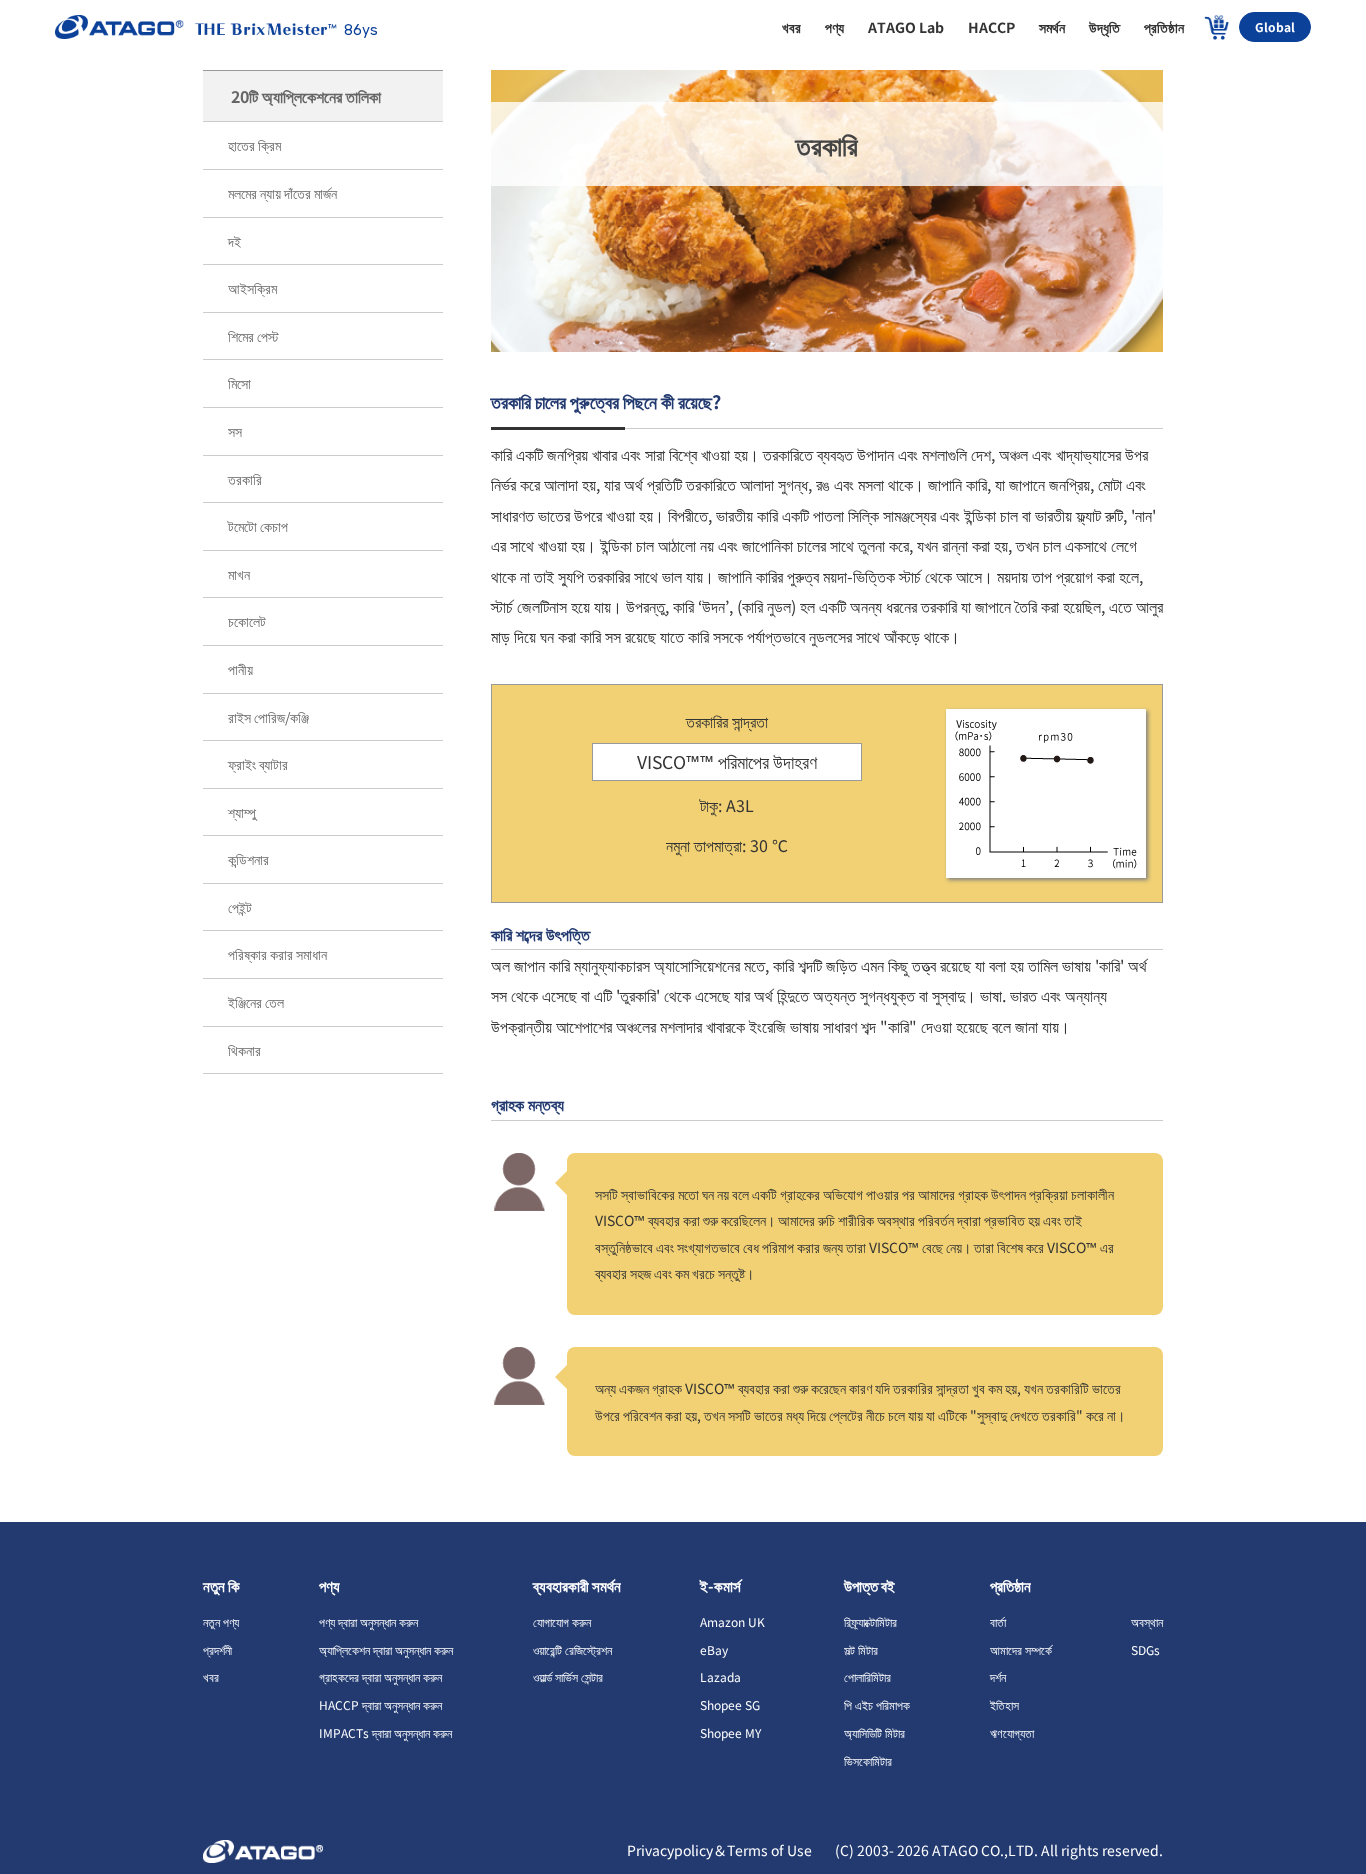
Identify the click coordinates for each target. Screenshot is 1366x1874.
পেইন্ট (240, 907)
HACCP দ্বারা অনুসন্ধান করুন (380, 1704)
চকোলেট (247, 621)
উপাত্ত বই (869, 1585)
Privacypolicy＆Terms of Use (721, 1850)
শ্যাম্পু (242, 812)
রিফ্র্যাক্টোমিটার (870, 1621)
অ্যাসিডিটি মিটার (874, 1732)
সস (235, 431)
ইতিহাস (1004, 1704)
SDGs (1145, 1649)
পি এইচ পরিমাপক (877, 1704)
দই (234, 241)
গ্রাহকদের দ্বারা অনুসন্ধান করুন (380, 1676)
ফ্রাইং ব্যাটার (258, 764)
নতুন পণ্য (221, 1621)
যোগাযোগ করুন (562, 1621)
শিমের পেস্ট (253, 336)
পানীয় (240, 669)
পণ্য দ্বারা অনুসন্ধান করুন (368, 1621)
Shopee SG (730, 1704)
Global (1275, 26)
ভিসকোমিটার (868, 1760)
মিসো (239, 383)
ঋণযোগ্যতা (1012, 1732)
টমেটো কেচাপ (258, 526)
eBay (714, 1649)
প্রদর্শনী (217, 1649)
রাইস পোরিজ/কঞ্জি (268, 717)
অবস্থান (1147, 1621)
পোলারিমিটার (867, 1676)
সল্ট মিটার (861, 1649)
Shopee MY (730, 1732)
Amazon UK (732, 1621)
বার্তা (998, 1621)
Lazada (720, 1676)
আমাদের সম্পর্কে (1021, 1649)
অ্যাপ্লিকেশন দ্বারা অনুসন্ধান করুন (386, 1649)
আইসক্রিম (252, 288)
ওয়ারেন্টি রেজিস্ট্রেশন (572, 1649)
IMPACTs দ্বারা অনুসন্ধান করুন (385, 1732)
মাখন (239, 574)
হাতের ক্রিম (254, 145)
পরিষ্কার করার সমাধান (277, 954)
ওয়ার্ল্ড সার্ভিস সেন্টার (568, 1676)
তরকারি (245, 479)
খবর (211, 1676)
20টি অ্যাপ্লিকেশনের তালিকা (306, 96)
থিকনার (244, 1050)
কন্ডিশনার (248, 859)
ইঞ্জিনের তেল (256, 1002)
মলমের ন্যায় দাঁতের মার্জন (282, 193)
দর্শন (998, 1676)
